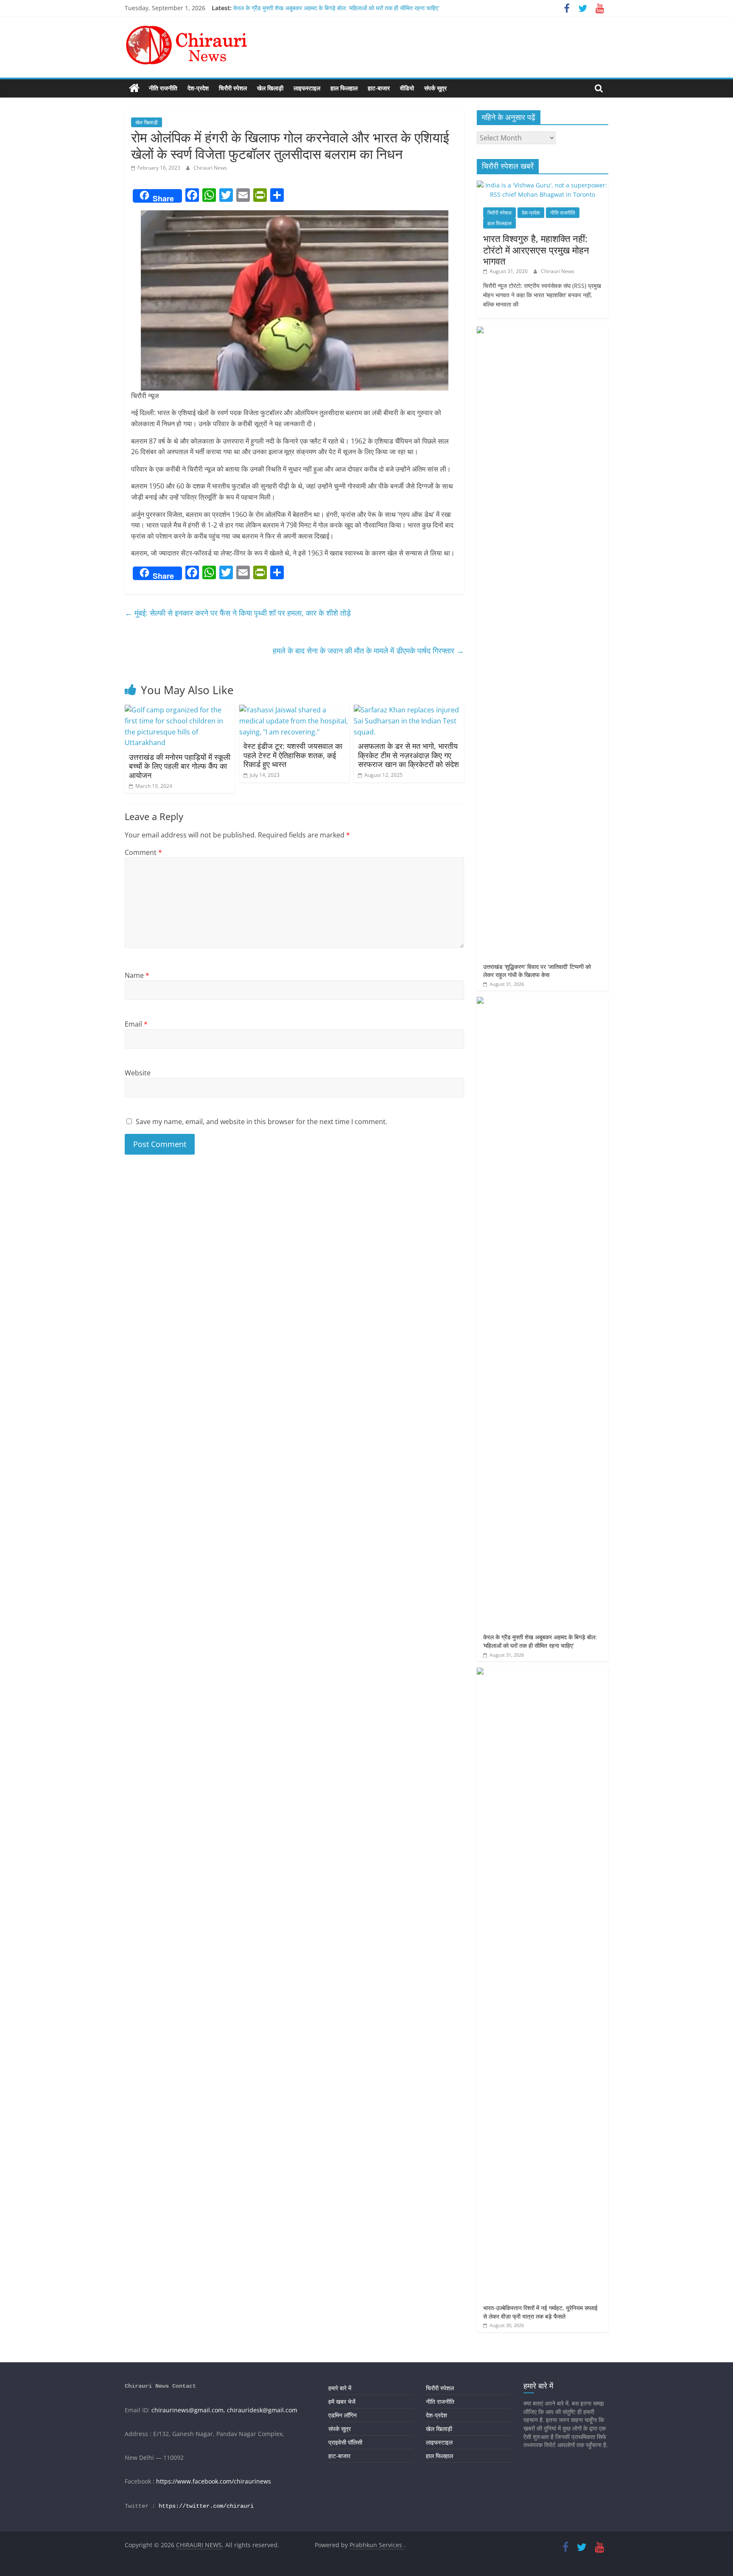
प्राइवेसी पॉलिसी (345, 2442)
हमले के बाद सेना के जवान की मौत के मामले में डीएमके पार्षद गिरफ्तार (368, 650)
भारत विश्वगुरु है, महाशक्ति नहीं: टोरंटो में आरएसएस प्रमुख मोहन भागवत (536, 250)
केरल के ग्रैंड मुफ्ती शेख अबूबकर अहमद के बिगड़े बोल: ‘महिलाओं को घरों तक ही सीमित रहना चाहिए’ (336, 8)
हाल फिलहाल (344, 88)
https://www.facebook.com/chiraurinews (214, 2481)
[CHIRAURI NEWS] (134, 88)
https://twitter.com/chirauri (206, 2506)
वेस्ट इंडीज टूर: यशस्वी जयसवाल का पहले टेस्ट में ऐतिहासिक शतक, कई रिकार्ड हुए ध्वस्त (293, 755)
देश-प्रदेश (198, 88)
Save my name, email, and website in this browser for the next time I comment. (262, 1122)
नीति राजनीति (163, 88)
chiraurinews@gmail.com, (188, 2410)
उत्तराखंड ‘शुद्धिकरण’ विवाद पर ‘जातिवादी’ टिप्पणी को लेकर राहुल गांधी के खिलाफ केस (537, 971)
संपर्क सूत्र (435, 88)
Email (136, 1024)
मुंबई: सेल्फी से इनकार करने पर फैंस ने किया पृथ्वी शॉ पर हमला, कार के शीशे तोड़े (238, 613)
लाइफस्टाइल (307, 88)
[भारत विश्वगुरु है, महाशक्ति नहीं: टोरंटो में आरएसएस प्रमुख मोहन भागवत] (543, 185)
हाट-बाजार (379, 88)
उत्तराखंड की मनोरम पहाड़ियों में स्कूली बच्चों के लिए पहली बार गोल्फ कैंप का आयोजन (180, 766)
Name (137, 975)
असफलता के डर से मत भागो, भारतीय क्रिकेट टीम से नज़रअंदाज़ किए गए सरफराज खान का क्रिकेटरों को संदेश (408, 755)
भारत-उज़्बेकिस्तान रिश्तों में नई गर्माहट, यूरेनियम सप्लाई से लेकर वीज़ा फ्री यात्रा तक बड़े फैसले (540, 2312)
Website (138, 1073)
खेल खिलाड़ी (270, 88)
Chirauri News (210, 168)
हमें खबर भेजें (342, 2402)
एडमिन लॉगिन (343, 2415)
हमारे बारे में (340, 2388)
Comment (143, 852)
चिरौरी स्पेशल (233, 88)
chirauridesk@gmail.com (262, 2410)
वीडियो (407, 88)
